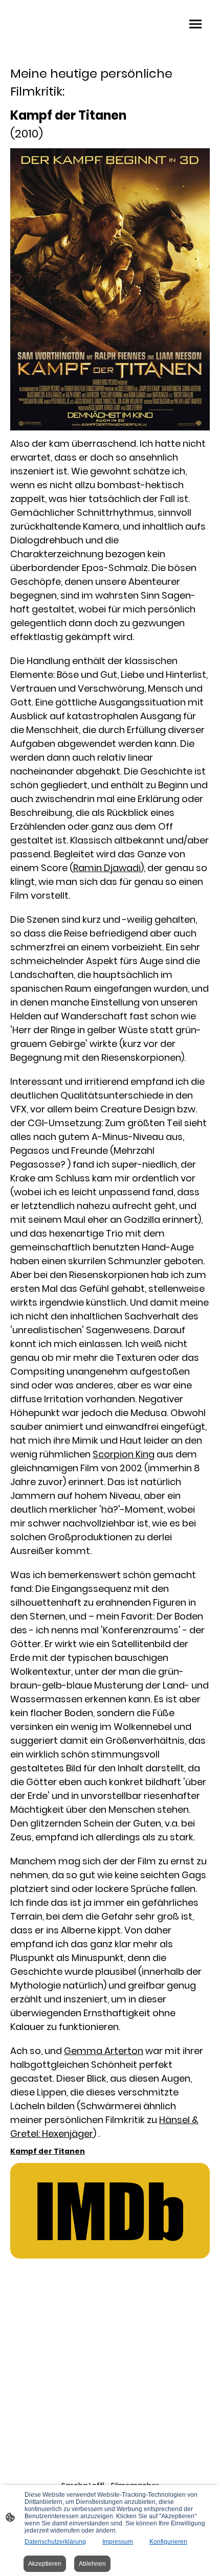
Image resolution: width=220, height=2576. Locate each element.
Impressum (118, 2542)
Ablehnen (92, 2564)
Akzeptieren (45, 2564)
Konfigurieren (168, 2542)
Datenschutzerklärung (55, 2542)
